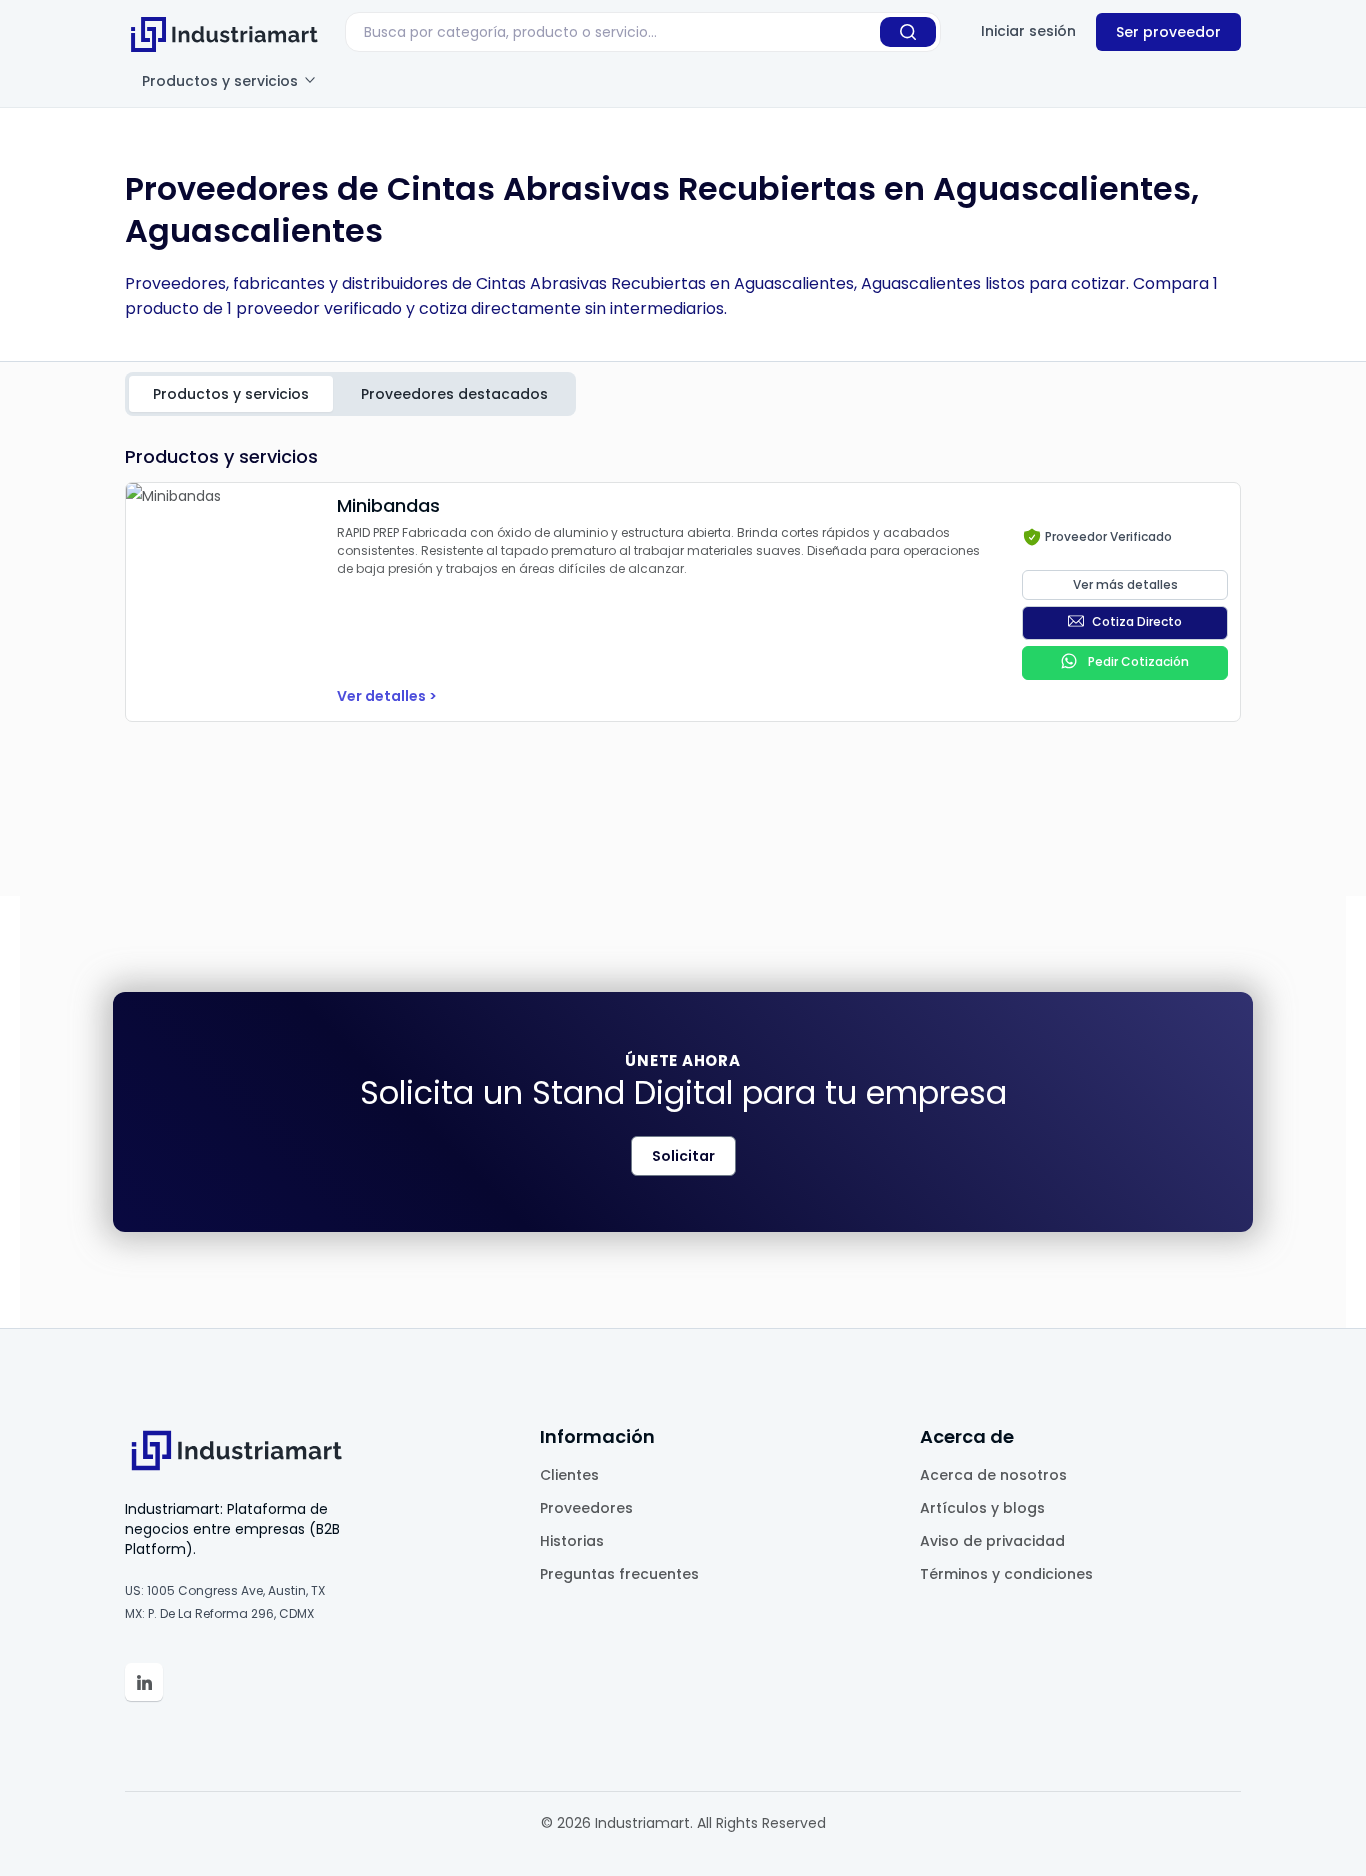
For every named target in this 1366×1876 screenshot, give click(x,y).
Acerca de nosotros (993, 1475)
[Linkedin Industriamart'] (144, 1682)
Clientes (569, 1475)
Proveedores (586, 1508)
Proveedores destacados (454, 394)
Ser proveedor (1168, 32)
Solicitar (683, 1156)
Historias (572, 1541)
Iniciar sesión (1028, 31)
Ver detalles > (387, 696)
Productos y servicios (222, 81)
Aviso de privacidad (992, 1541)
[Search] (908, 32)
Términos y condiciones (1006, 1574)
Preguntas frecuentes (619, 1574)
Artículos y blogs (982, 1508)
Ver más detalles (1125, 584)
